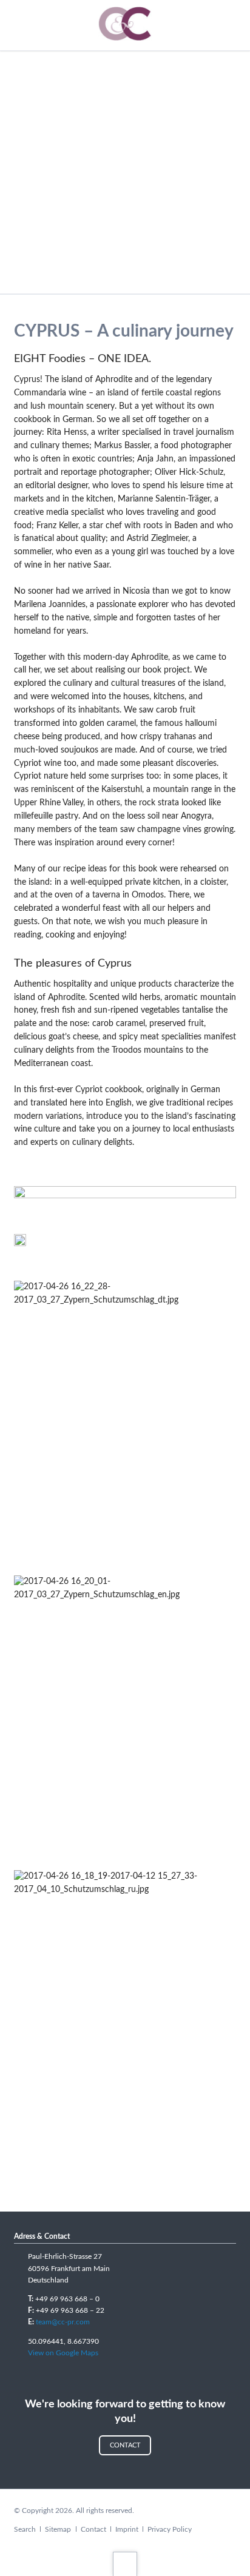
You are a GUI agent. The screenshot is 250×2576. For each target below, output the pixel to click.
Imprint (127, 2529)
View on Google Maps (63, 2353)
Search (25, 2529)
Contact (125, 2445)
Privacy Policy (170, 2529)
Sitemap (58, 2529)
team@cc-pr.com (63, 2322)
